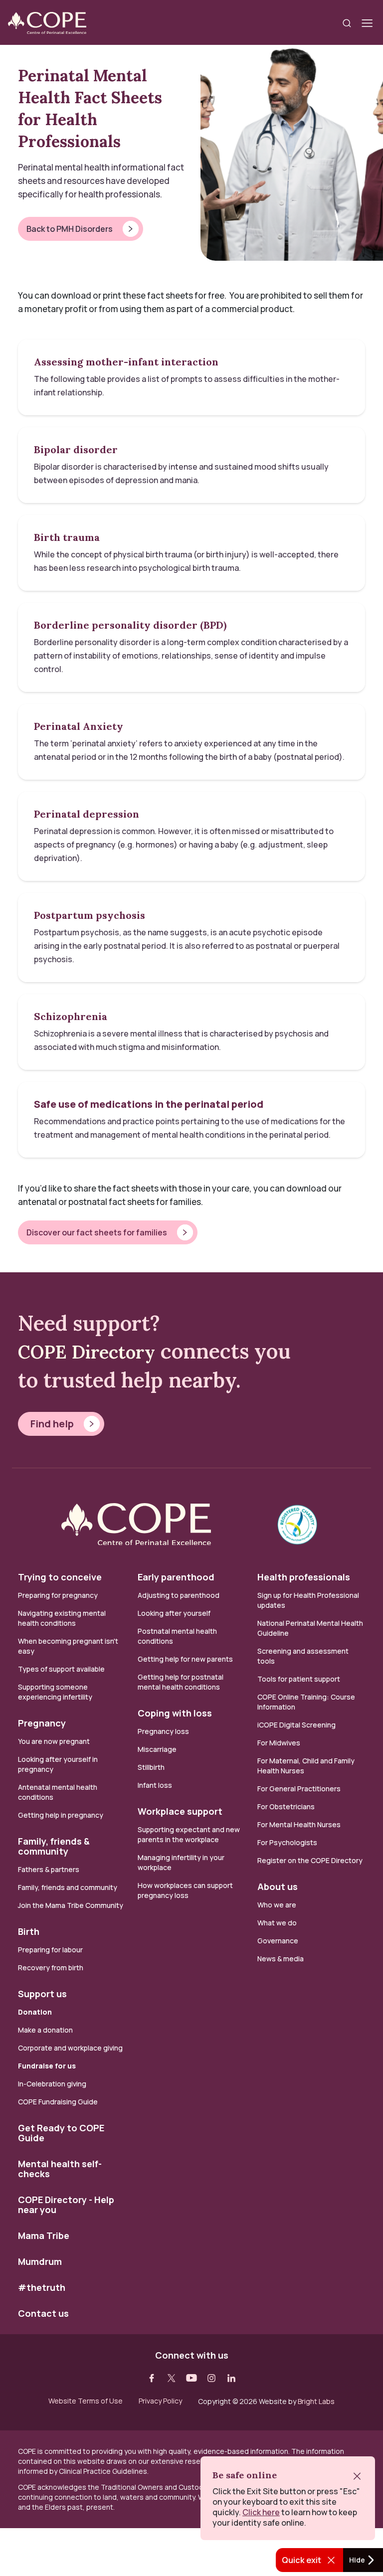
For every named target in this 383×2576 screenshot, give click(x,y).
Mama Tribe (44, 2235)
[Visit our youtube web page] (191, 2378)
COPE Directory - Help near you (66, 2205)
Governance (278, 1941)
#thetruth (42, 2287)
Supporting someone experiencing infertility (55, 1692)
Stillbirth (151, 1767)
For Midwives (279, 1743)
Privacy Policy (160, 2401)
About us (278, 1887)
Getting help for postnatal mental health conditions (181, 1682)
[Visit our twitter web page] (172, 2378)
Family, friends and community (68, 1887)
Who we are (277, 1905)
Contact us (43, 2313)
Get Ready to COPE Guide (61, 2133)
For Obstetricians (286, 1806)
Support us (42, 1994)
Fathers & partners (49, 1869)
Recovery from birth (51, 1968)
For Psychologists (287, 1842)
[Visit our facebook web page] (152, 2378)
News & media (281, 1959)
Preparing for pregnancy (58, 1595)
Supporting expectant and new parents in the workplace (189, 1834)
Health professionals (304, 1577)
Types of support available (61, 1669)
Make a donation (45, 2030)
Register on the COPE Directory (310, 1860)
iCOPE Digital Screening (296, 1725)
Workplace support (180, 1811)
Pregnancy (42, 1723)
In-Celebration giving (53, 2084)
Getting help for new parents (185, 1659)
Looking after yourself (174, 1613)
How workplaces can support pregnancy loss (185, 1890)
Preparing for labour (50, 1950)
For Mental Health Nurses (299, 1824)
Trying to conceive (60, 1577)
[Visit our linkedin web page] (231, 2378)
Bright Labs (316, 2401)
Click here (261, 2512)
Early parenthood (176, 1577)
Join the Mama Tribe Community (71, 1905)
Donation (35, 2012)
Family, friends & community (54, 1846)
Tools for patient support (299, 1679)
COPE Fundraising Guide (58, 2102)
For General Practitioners (299, 1789)
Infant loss (155, 1785)
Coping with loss (175, 1713)
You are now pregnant (54, 1741)
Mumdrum (40, 2261)
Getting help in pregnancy (61, 1815)
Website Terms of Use (86, 2401)
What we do (277, 1923)
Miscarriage (157, 1749)
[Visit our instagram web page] (211, 2378)
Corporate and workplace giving (70, 2048)
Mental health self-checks (60, 2169)
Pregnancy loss (163, 1731)
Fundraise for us (47, 2066)
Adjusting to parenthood (179, 1595)
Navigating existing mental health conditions (62, 1618)
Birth (29, 1931)
